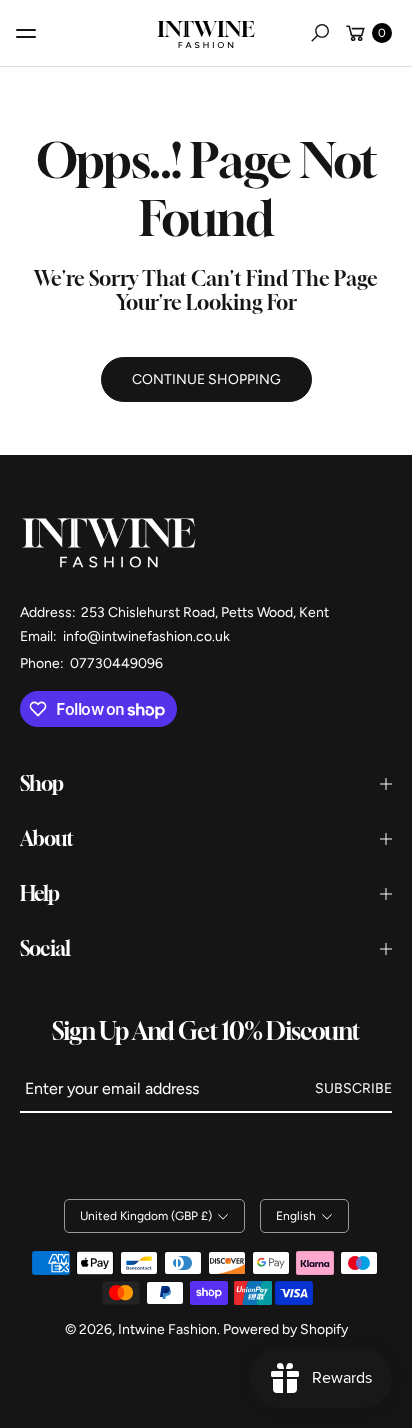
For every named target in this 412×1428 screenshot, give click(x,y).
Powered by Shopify (285, 1329)
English (296, 1216)
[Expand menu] (26, 33)
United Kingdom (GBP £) (146, 1216)
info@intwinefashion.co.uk (145, 636)
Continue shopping (206, 379)
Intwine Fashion (167, 1329)
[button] (320, 33)
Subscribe (353, 1088)
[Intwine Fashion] (206, 30)
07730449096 (116, 663)
